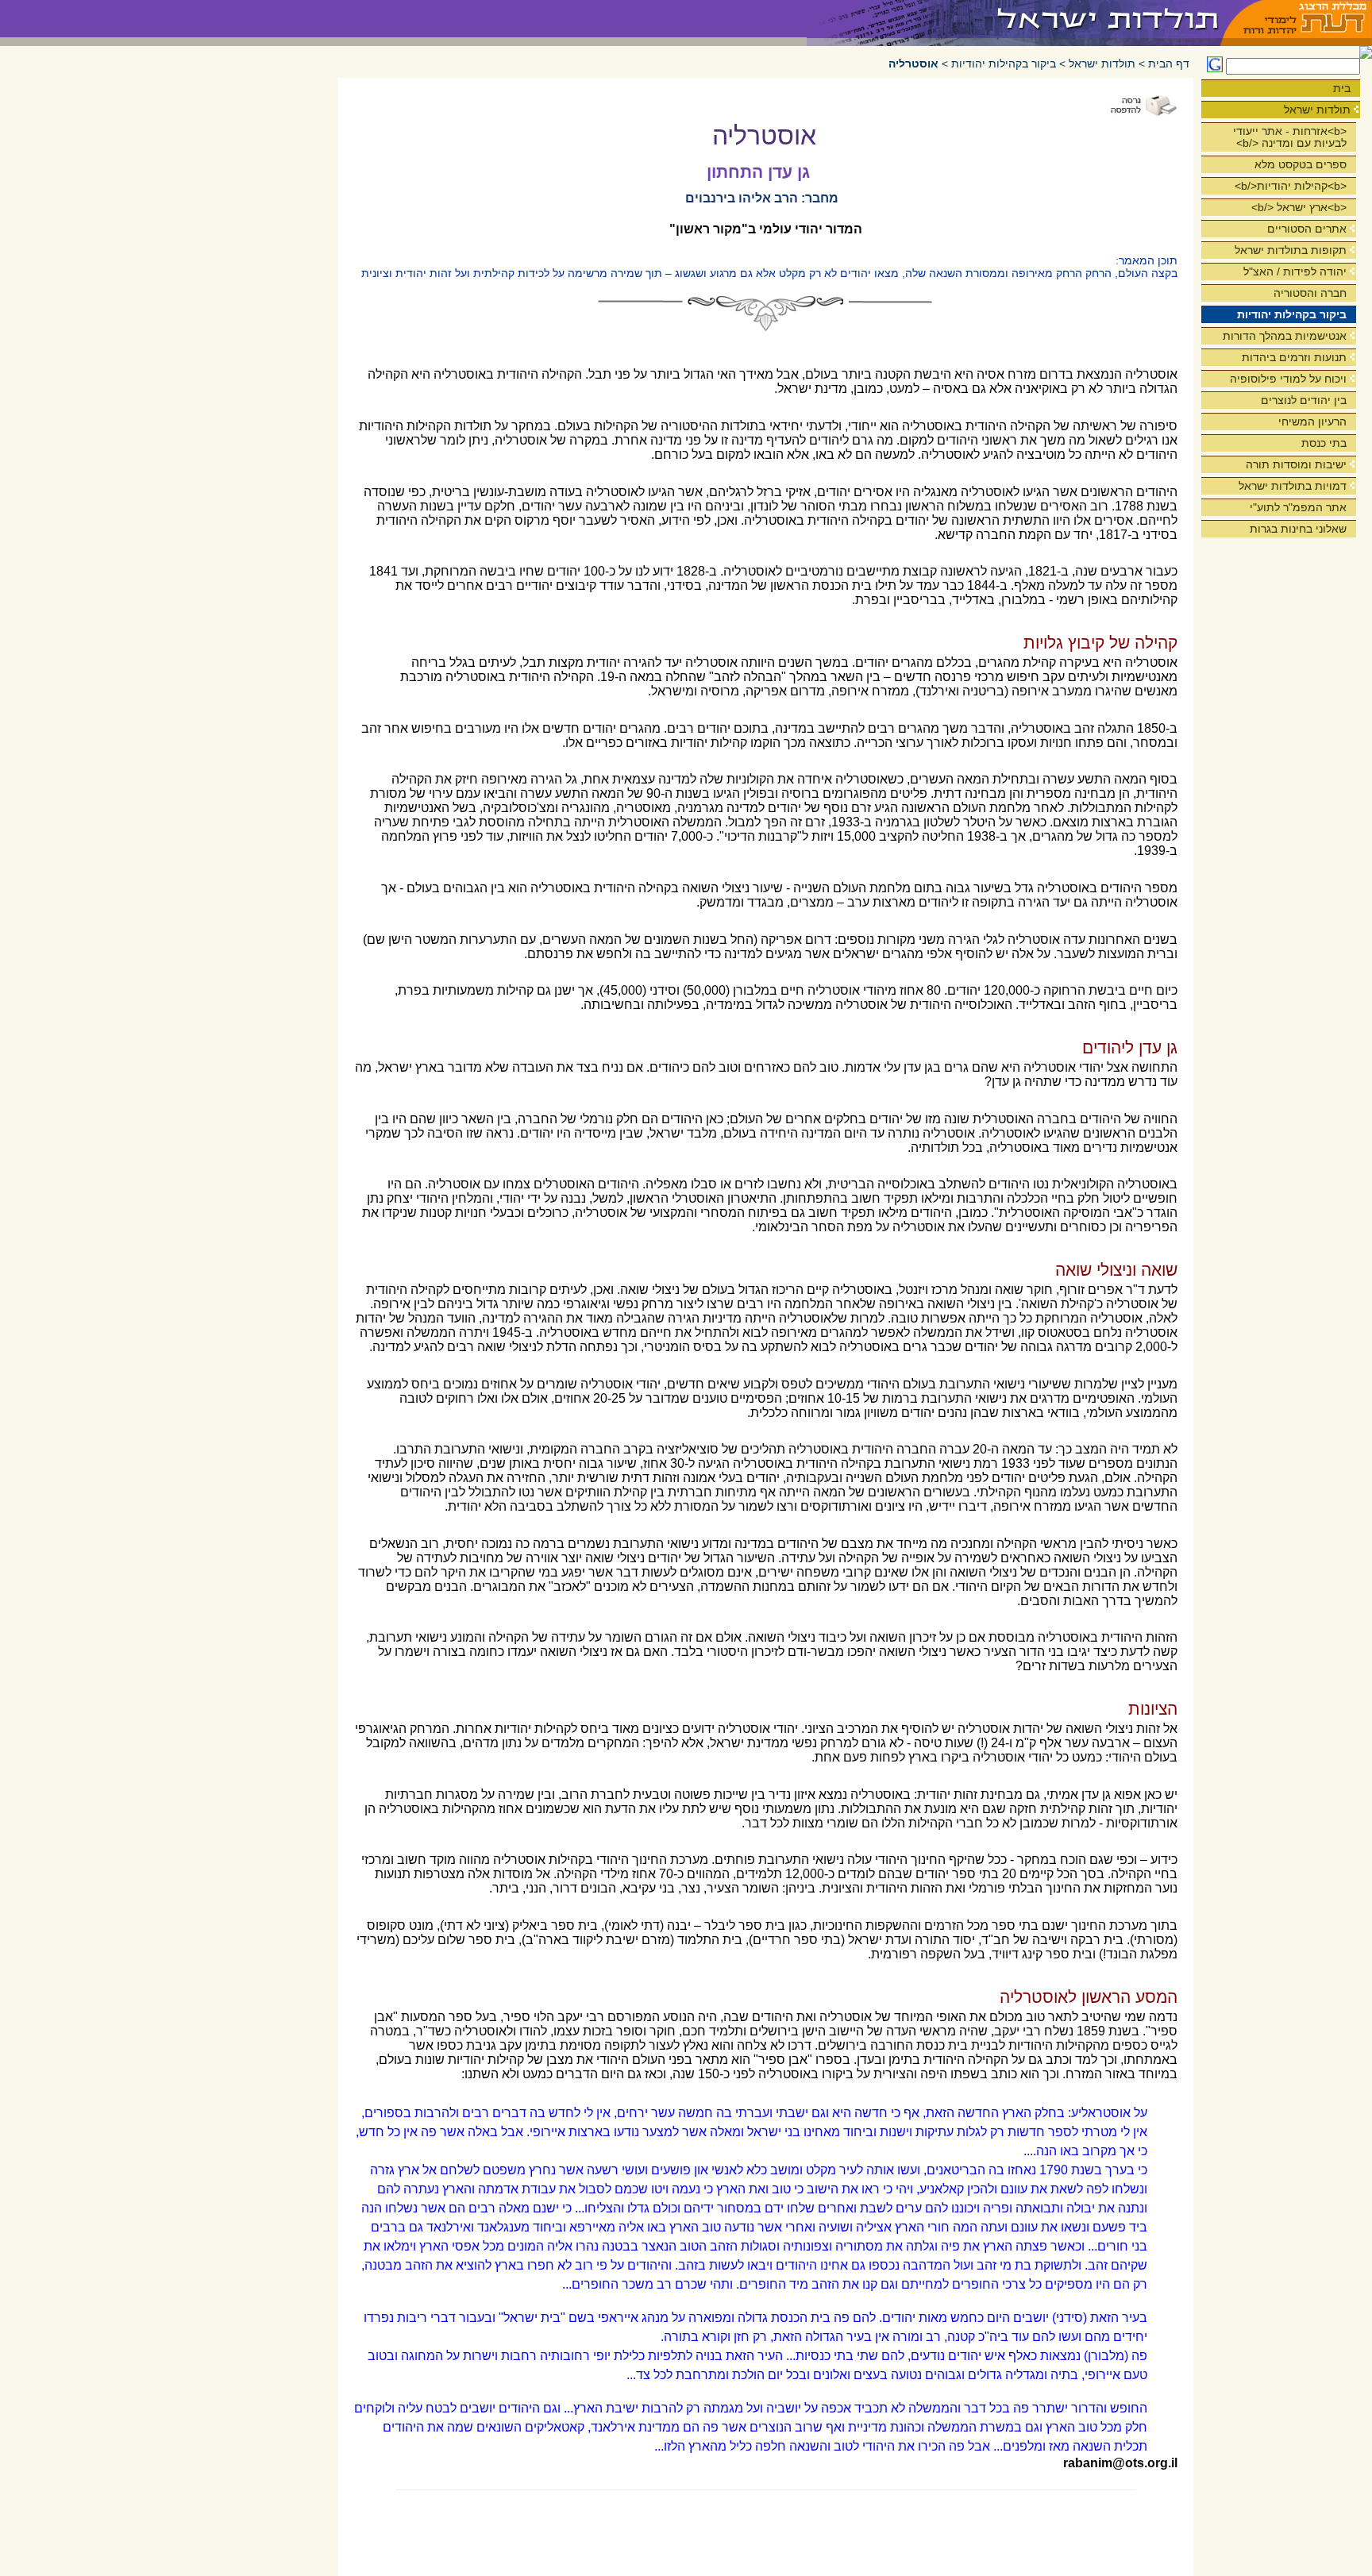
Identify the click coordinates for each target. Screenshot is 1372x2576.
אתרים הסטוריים (1307, 229)
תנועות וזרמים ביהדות (1294, 357)
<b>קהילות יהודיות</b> (1291, 186)
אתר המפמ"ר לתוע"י (1298, 507)
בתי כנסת (1324, 443)
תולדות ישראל (1317, 110)
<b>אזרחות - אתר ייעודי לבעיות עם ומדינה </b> (1290, 137)
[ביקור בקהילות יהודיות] (1014, 19)
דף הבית (1169, 64)
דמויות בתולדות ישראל (1293, 486)
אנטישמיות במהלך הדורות (1285, 336)
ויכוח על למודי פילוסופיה (1288, 379)
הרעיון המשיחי (1312, 422)
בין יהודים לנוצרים (1304, 400)
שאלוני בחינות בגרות (1298, 529)
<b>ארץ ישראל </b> (1299, 207)
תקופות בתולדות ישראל (1291, 250)
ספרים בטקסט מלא (1301, 164)
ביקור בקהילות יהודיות (1292, 314)
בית (1342, 88)
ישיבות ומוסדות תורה (1296, 464)
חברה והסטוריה (1310, 293)
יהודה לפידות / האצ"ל (1295, 271)
